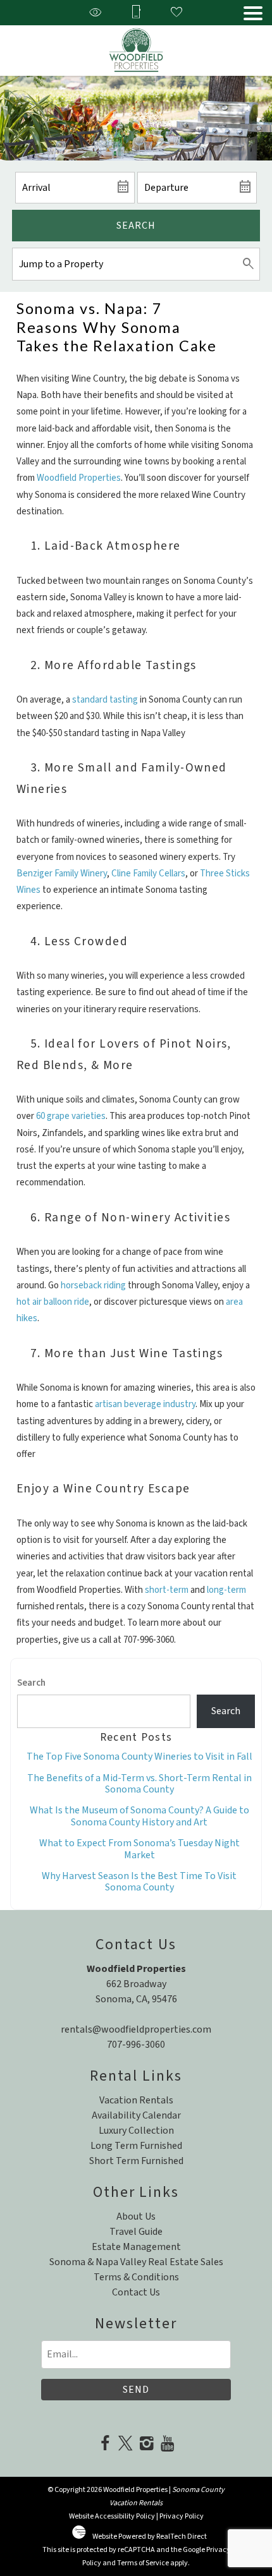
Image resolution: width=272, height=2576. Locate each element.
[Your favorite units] (176, 13)
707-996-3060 (136, 2045)
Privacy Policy (182, 2516)
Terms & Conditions (136, 2277)
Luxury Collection (136, 2131)
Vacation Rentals (136, 2100)
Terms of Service (143, 2563)
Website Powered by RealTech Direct (150, 2537)
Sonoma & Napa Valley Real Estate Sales (136, 2262)
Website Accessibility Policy (112, 2516)
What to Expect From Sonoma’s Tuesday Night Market (139, 1849)
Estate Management (136, 2247)
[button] (253, 13)
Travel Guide (136, 2232)
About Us (136, 2216)
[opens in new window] (105, 2445)
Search (136, 226)
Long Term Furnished (136, 2146)
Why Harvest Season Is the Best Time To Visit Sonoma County (139, 1882)
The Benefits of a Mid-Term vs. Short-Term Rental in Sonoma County (139, 1784)
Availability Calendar (136, 2115)
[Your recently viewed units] (96, 13)
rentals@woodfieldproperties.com (136, 2029)
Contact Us (136, 2292)
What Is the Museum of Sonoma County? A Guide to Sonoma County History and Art (139, 1816)
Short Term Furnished (136, 2161)
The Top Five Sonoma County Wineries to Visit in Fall (139, 1757)
